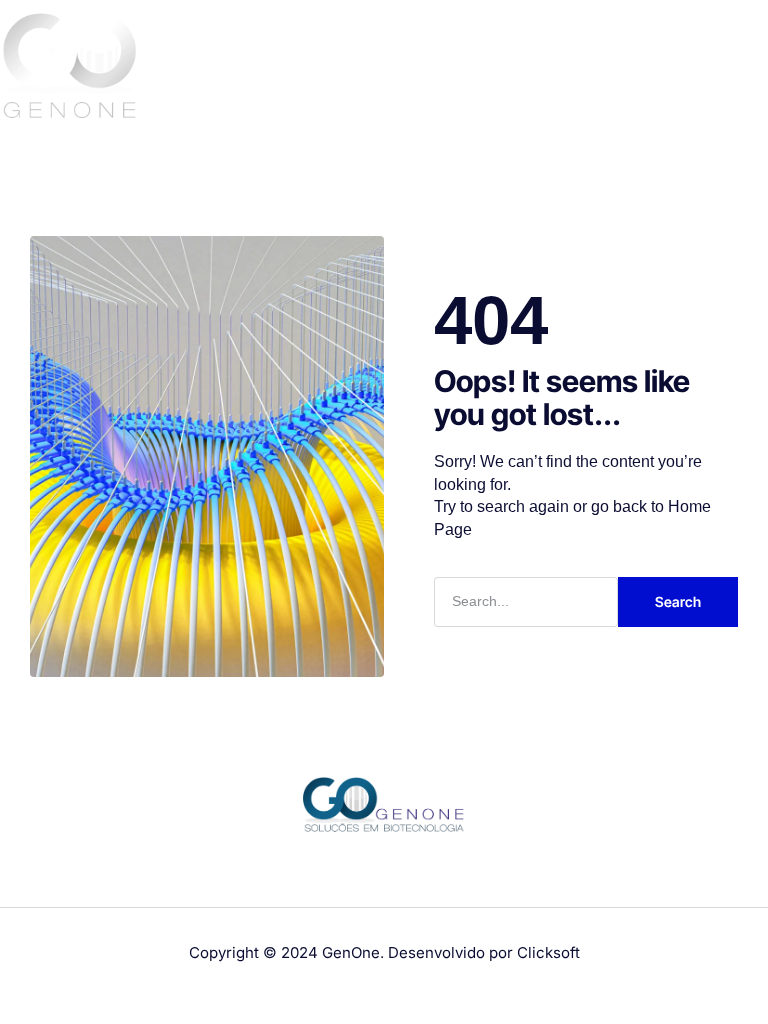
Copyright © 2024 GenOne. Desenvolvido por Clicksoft (384, 952)
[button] (747, 68)
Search (678, 601)
